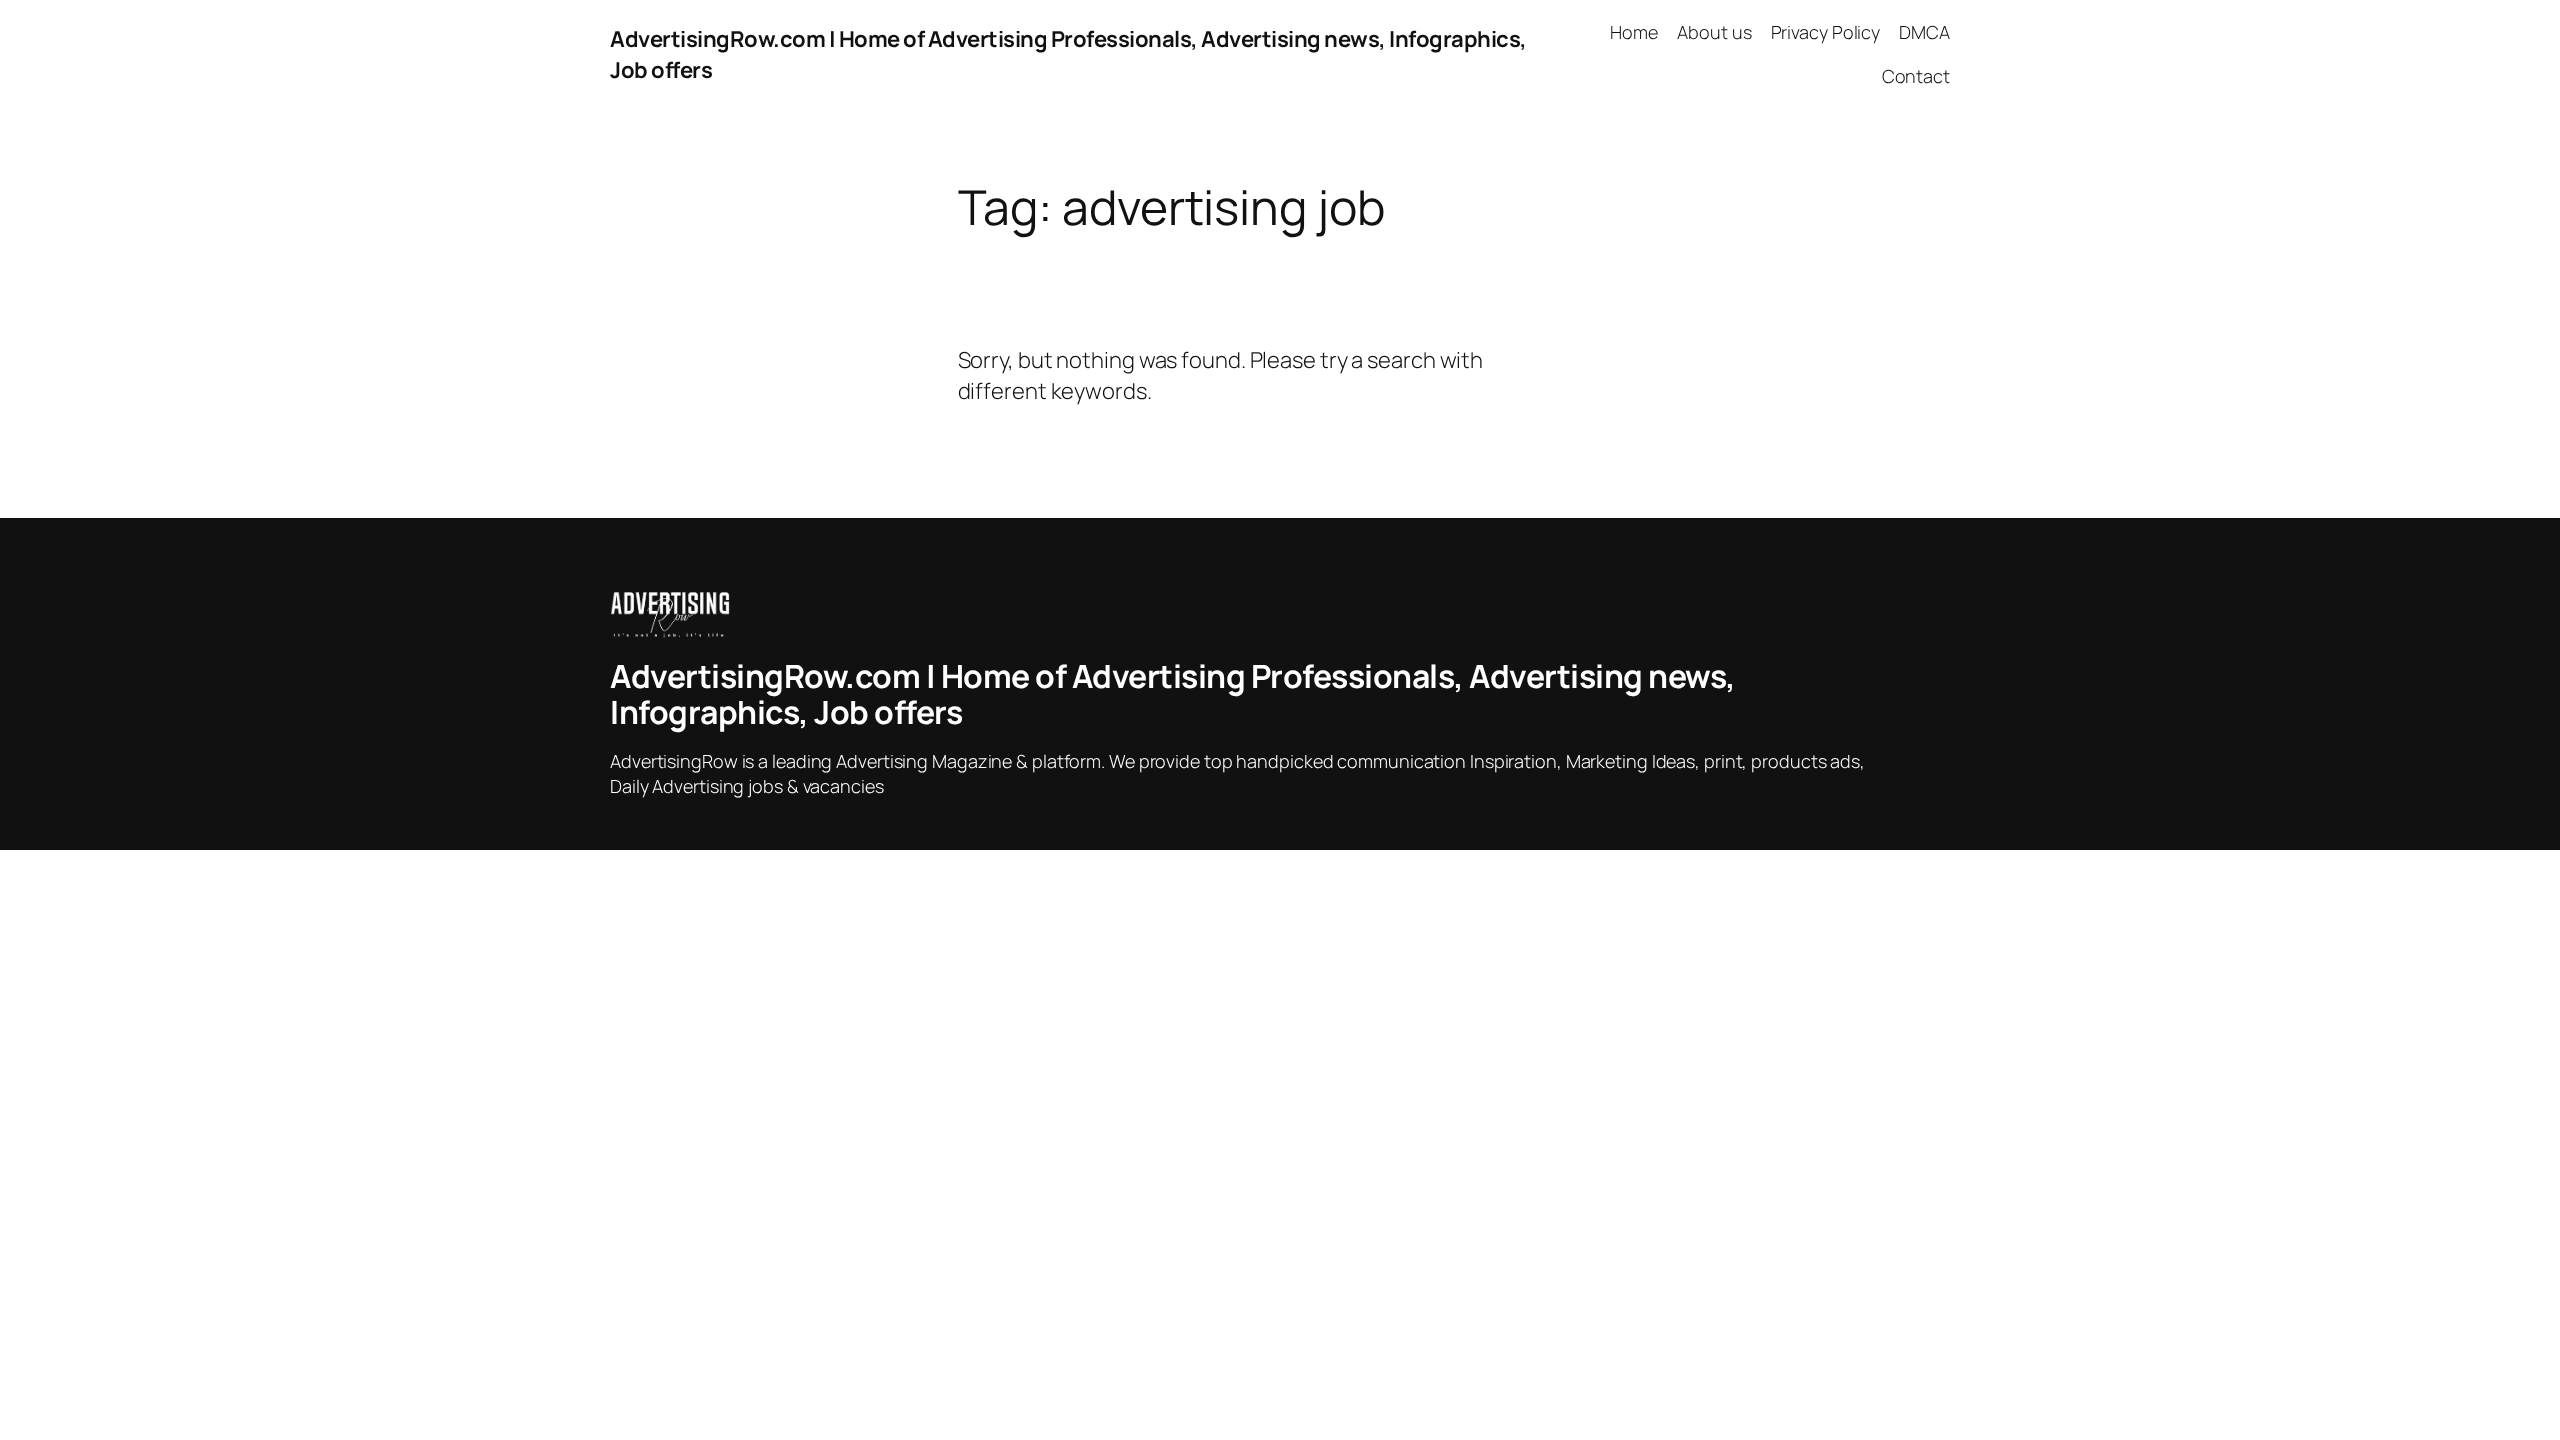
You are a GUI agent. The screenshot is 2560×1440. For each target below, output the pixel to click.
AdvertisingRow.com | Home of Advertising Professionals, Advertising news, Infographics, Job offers (1173, 694)
